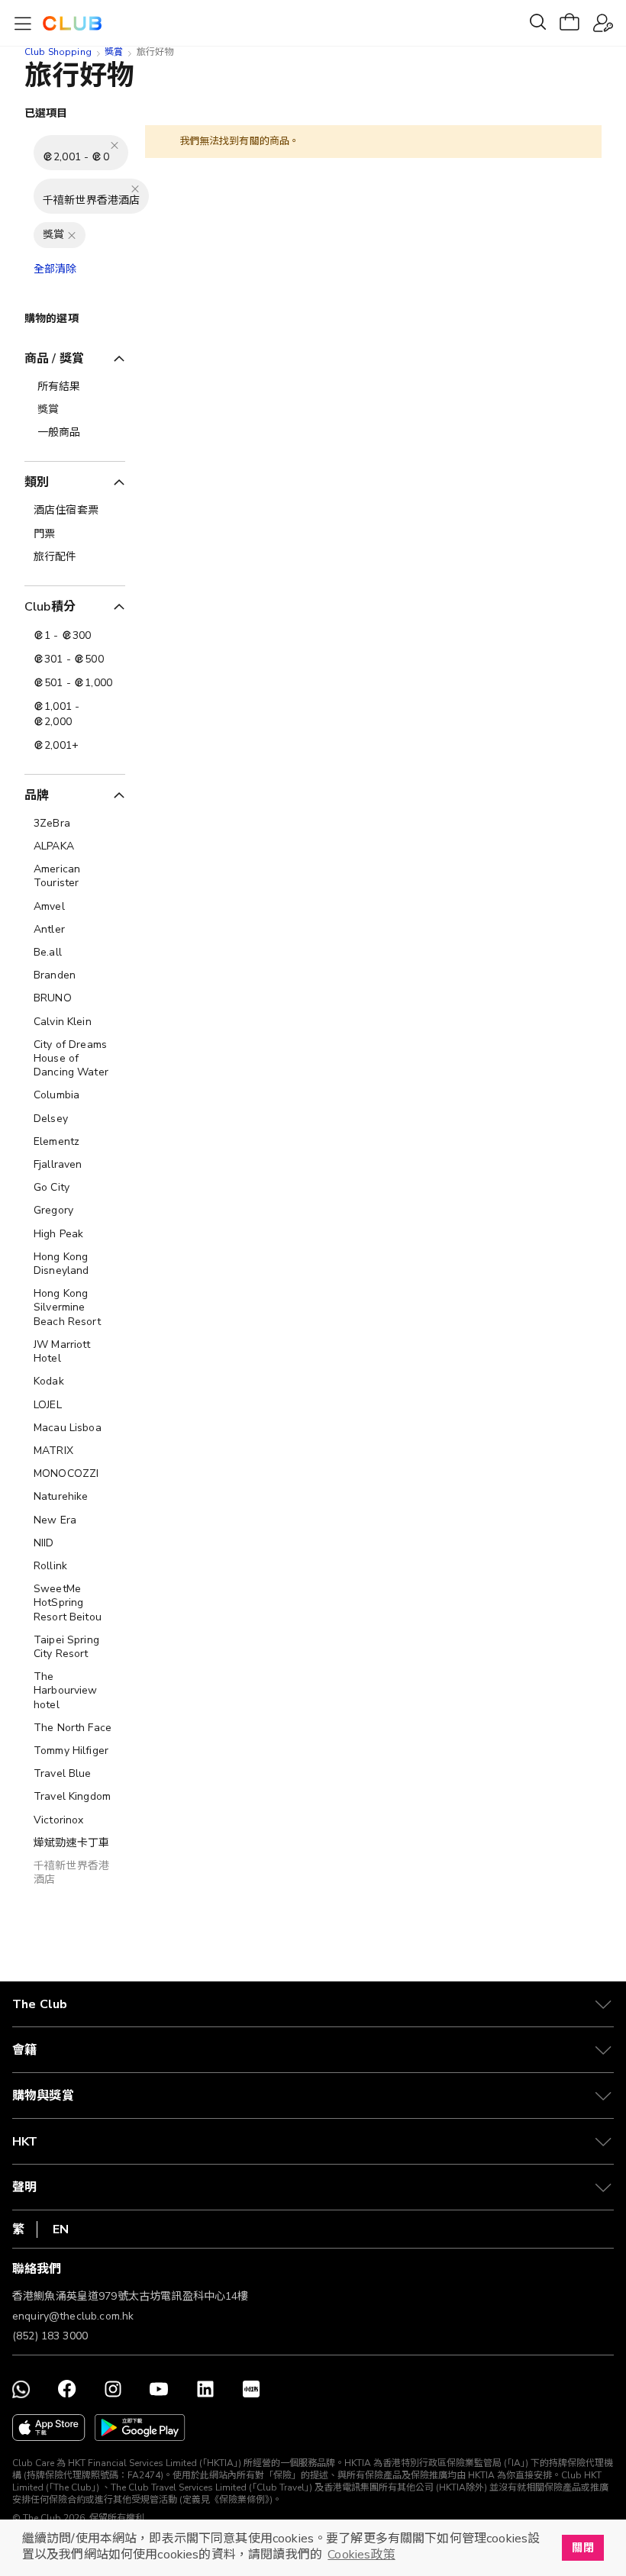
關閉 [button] (582, 2548)
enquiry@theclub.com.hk (73, 2316)
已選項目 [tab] (46, 113)
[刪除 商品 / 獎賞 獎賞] (72, 235)
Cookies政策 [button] (361, 2555)
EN (61, 2229)
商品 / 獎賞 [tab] (54, 359)
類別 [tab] (37, 482)
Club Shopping (58, 52)
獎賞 (114, 52)
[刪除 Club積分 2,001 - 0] (115, 145)
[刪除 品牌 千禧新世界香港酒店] (135, 189)
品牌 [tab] (37, 795)
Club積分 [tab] (50, 607)
